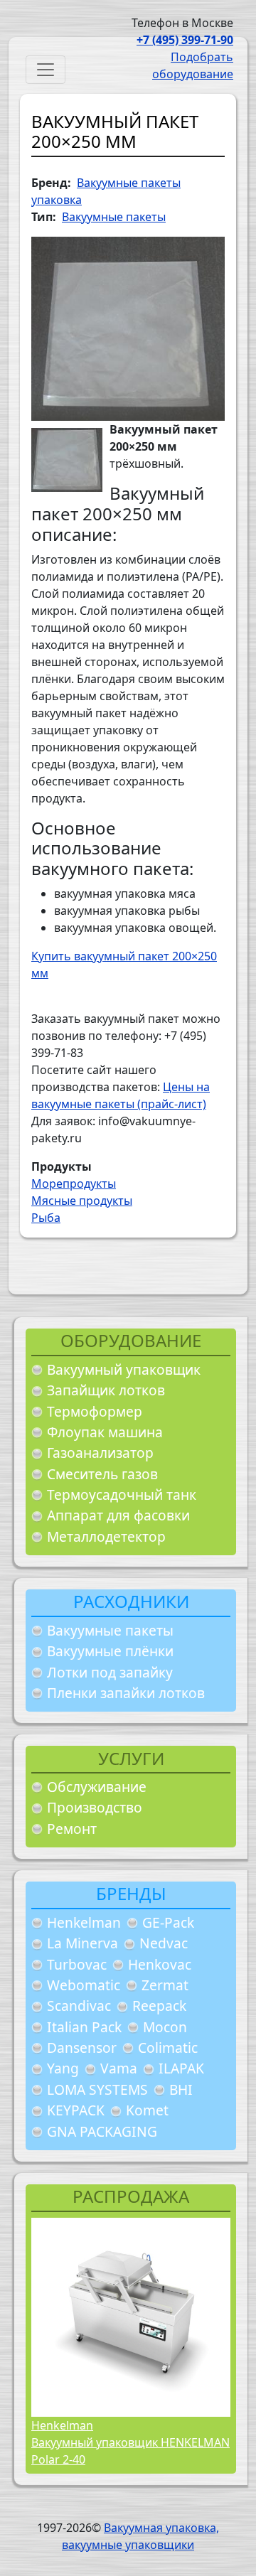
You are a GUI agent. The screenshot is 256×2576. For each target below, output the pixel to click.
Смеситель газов (102, 1474)
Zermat (165, 1985)
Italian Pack (84, 2027)
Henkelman (84, 1922)
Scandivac (79, 2006)
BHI (181, 2089)
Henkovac (160, 1964)
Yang (63, 2068)
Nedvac (164, 1943)
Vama (119, 2068)
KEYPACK (76, 2110)
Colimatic (168, 2048)
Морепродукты (74, 1184)
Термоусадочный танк (122, 1494)
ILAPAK (181, 2068)
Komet (147, 2110)
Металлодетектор (106, 1536)
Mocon (165, 2027)
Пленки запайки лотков (126, 1693)
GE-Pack (168, 1922)
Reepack (159, 2006)
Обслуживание (97, 1787)
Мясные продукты (82, 1201)
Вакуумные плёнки (110, 1651)
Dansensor (82, 2048)
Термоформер (95, 1411)
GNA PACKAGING (102, 2131)
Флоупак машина (105, 1432)
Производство (95, 1807)
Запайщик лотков (106, 1390)
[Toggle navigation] (46, 70)
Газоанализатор (100, 1453)
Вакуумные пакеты (110, 1630)
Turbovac (77, 1964)
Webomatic (84, 1985)
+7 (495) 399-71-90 (185, 40)
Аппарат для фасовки (118, 1515)
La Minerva (82, 1943)
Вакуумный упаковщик (124, 1369)
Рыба (46, 1218)
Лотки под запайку (110, 1672)
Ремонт (72, 1829)
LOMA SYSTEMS (97, 2089)
